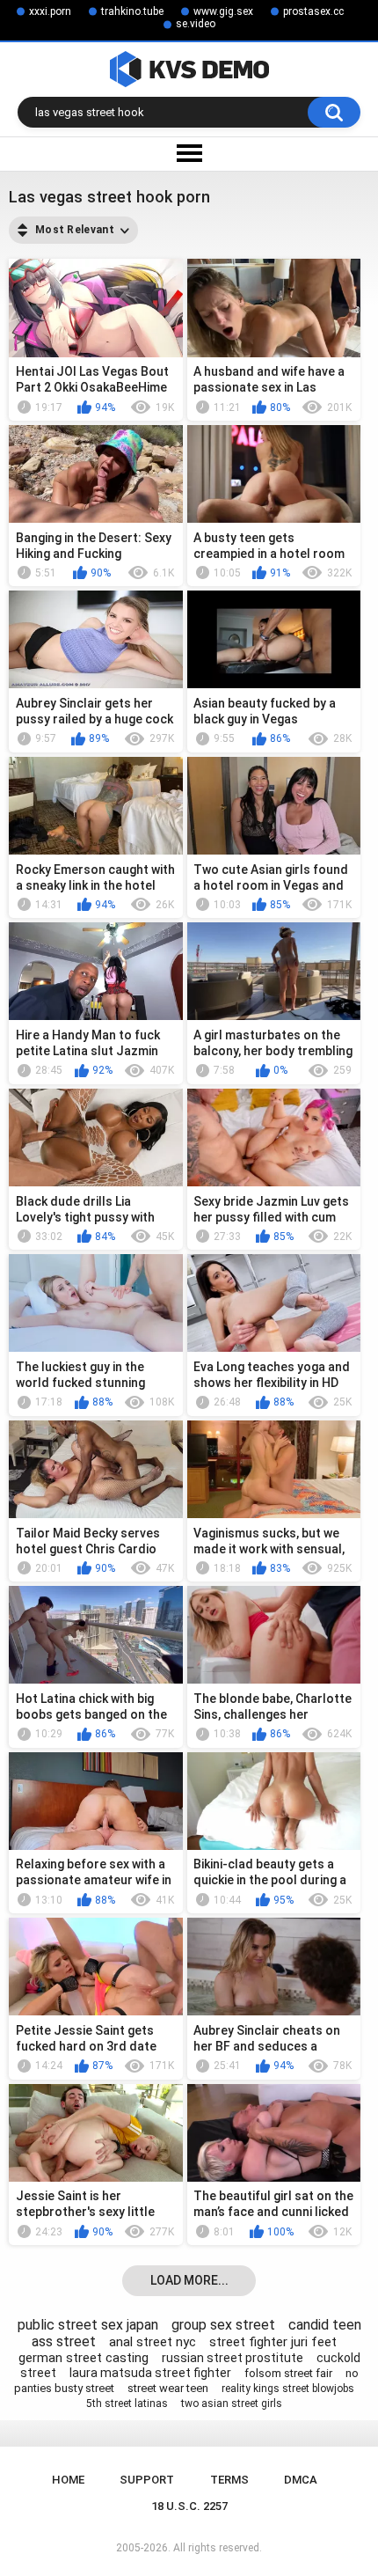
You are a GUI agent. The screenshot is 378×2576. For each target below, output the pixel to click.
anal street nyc (153, 2342)
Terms (229, 2480)
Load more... (189, 2280)
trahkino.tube (132, 11)
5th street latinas (127, 2404)
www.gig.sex (223, 11)
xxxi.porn (50, 11)
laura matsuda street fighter (150, 2373)
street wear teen (168, 2388)
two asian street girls (232, 2404)
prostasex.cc (313, 11)
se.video (196, 24)
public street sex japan (88, 2325)
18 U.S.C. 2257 (189, 2506)
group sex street (223, 2325)
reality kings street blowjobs (288, 2389)
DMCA (301, 2480)
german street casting (84, 2358)
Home (68, 2480)
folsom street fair (288, 2373)
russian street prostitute (233, 2358)
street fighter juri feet (273, 2342)
